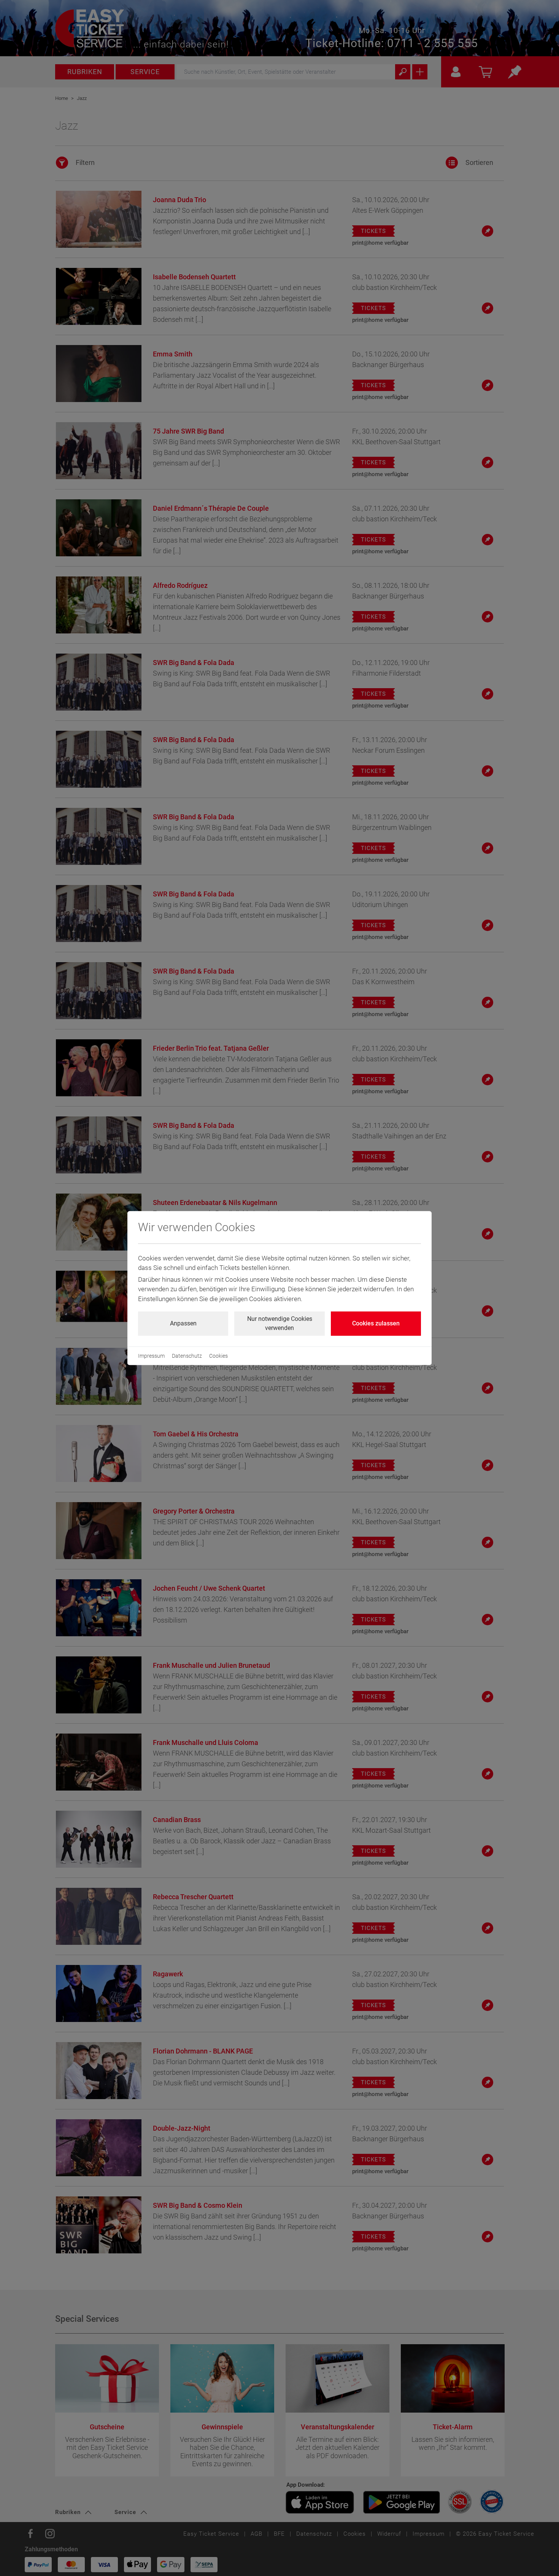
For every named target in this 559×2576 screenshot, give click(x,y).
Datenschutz (187, 1356)
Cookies (218, 1356)
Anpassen (183, 1323)
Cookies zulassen (376, 1323)
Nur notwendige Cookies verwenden (280, 1323)
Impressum (151, 1356)
